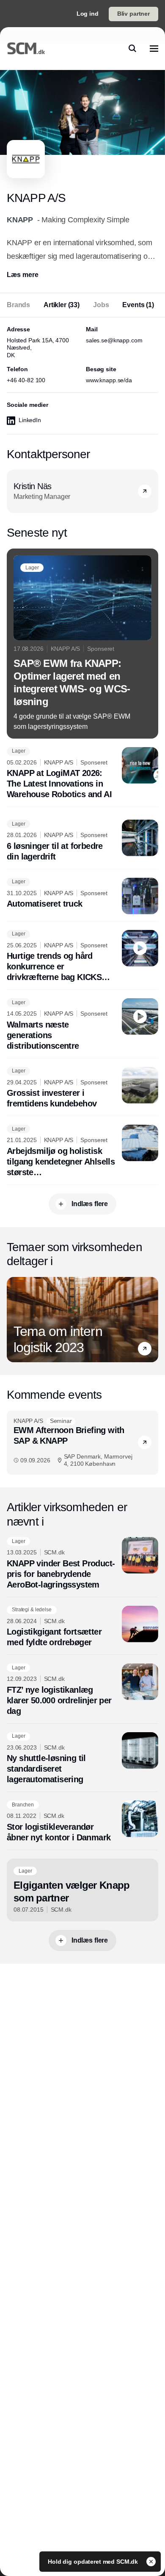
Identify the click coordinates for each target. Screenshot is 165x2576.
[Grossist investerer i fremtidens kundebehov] (82, 1088)
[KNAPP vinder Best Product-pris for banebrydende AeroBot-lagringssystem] (82, 1564)
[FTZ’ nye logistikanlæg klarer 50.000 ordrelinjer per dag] (82, 1690)
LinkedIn (30, 420)
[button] (145, 1349)
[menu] (154, 48)
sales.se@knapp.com (114, 340)
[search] (132, 48)
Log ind (88, 14)
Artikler (62, 305)
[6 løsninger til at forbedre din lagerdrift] (82, 841)
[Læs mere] (145, 491)
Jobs (101, 305)
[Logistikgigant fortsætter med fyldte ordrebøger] (82, 1627)
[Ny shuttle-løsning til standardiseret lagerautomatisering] (82, 1759)
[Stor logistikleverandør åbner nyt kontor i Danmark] (82, 1822)
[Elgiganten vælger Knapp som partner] (82, 1890)
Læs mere (23, 275)
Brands (18, 305)
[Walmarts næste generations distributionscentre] (82, 1025)
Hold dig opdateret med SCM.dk (94, 2562)
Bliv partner (133, 14)
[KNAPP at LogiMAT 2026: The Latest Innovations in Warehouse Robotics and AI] (82, 774)
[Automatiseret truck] (82, 896)
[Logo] (26, 48)
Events (138, 305)
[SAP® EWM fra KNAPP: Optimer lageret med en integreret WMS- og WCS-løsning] (82, 644)
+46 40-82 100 (26, 380)
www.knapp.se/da (109, 380)
